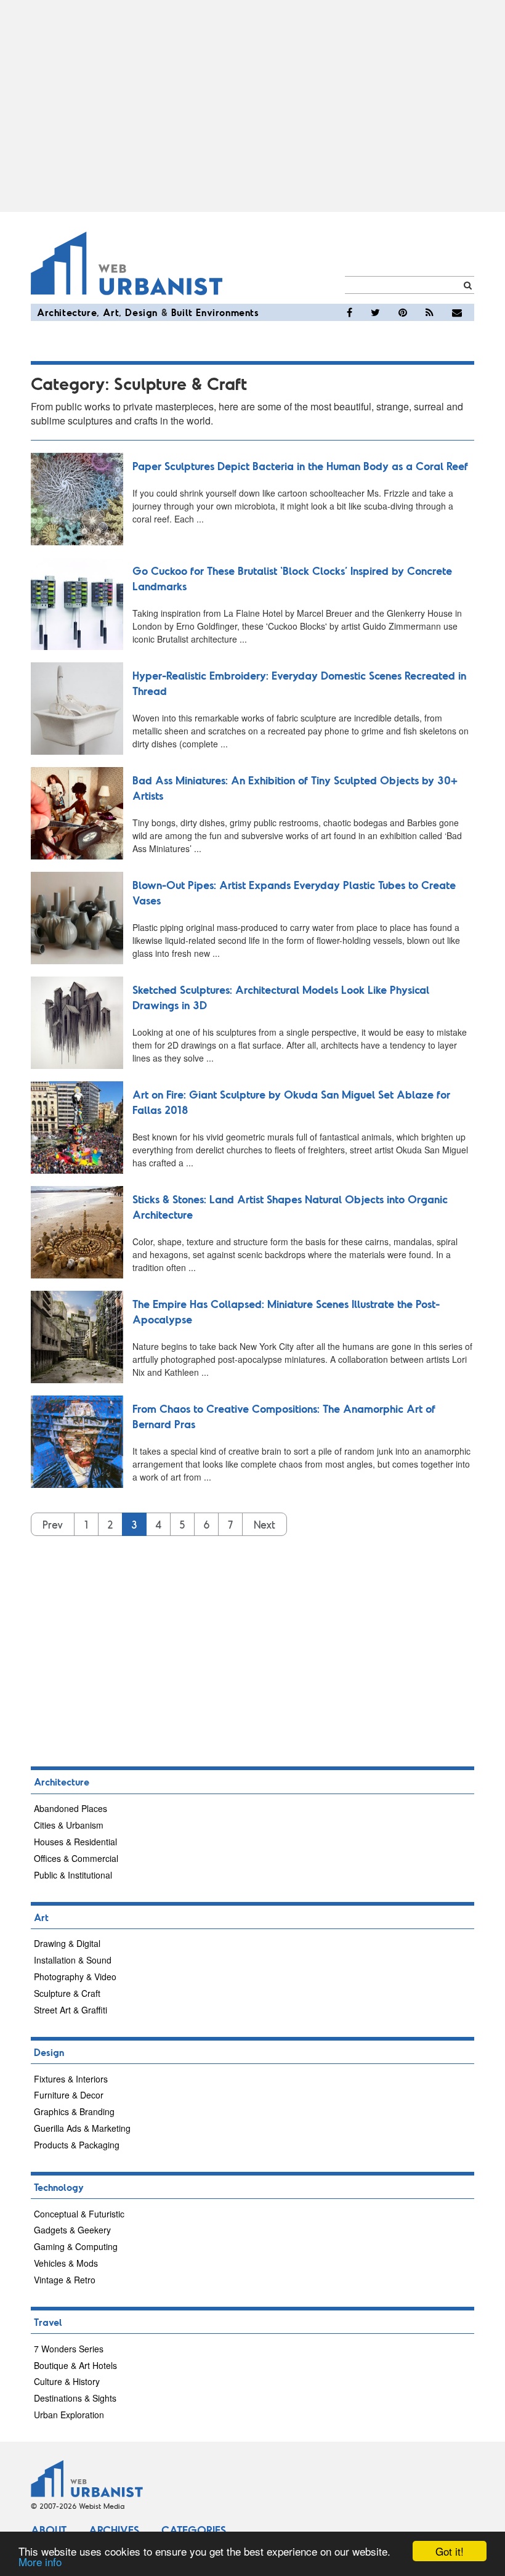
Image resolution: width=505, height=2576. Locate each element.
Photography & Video (75, 1977)
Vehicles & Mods (66, 2263)
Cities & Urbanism (69, 1825)
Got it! (450, 2551)
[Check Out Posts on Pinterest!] (403, 312)
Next (265, 1524)
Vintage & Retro (65, 2280)
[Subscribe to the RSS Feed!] (430, 312)
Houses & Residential (75, 1842)
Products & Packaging (77, 2145)
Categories (194, 2530)
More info (40, 2562)
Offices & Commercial (76, 1858)
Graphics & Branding (74, 2111)
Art (111, 312)
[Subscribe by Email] (457, 312)
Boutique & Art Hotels (75, 2365)
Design (141, 312)
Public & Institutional (73, 1875)
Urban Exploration (69, 2415)
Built (182, 312)
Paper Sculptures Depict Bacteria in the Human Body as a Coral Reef (300, 466)
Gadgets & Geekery (72, 2230)
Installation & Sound (73, 1960)
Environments (227, 312)
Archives (114, 2530)
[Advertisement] (252, 106)
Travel (48, 2322)
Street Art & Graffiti (71, 2010)
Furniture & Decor (69, 2095)
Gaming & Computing (76, 2246)
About (49, 2530)
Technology (59, 2187)
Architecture (67, 312)
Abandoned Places (71, 1808)
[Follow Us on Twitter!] (375, 312)
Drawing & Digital (67, 1943)
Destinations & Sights (75, 2398)
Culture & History (67, 2381)
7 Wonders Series (69, 2349)
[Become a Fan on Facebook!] (349, 312)
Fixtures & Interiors (71, 2079)
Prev (53, 1524)
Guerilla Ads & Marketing (82, 2128)
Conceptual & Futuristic (79, 2214)
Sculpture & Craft (67, 1993)
